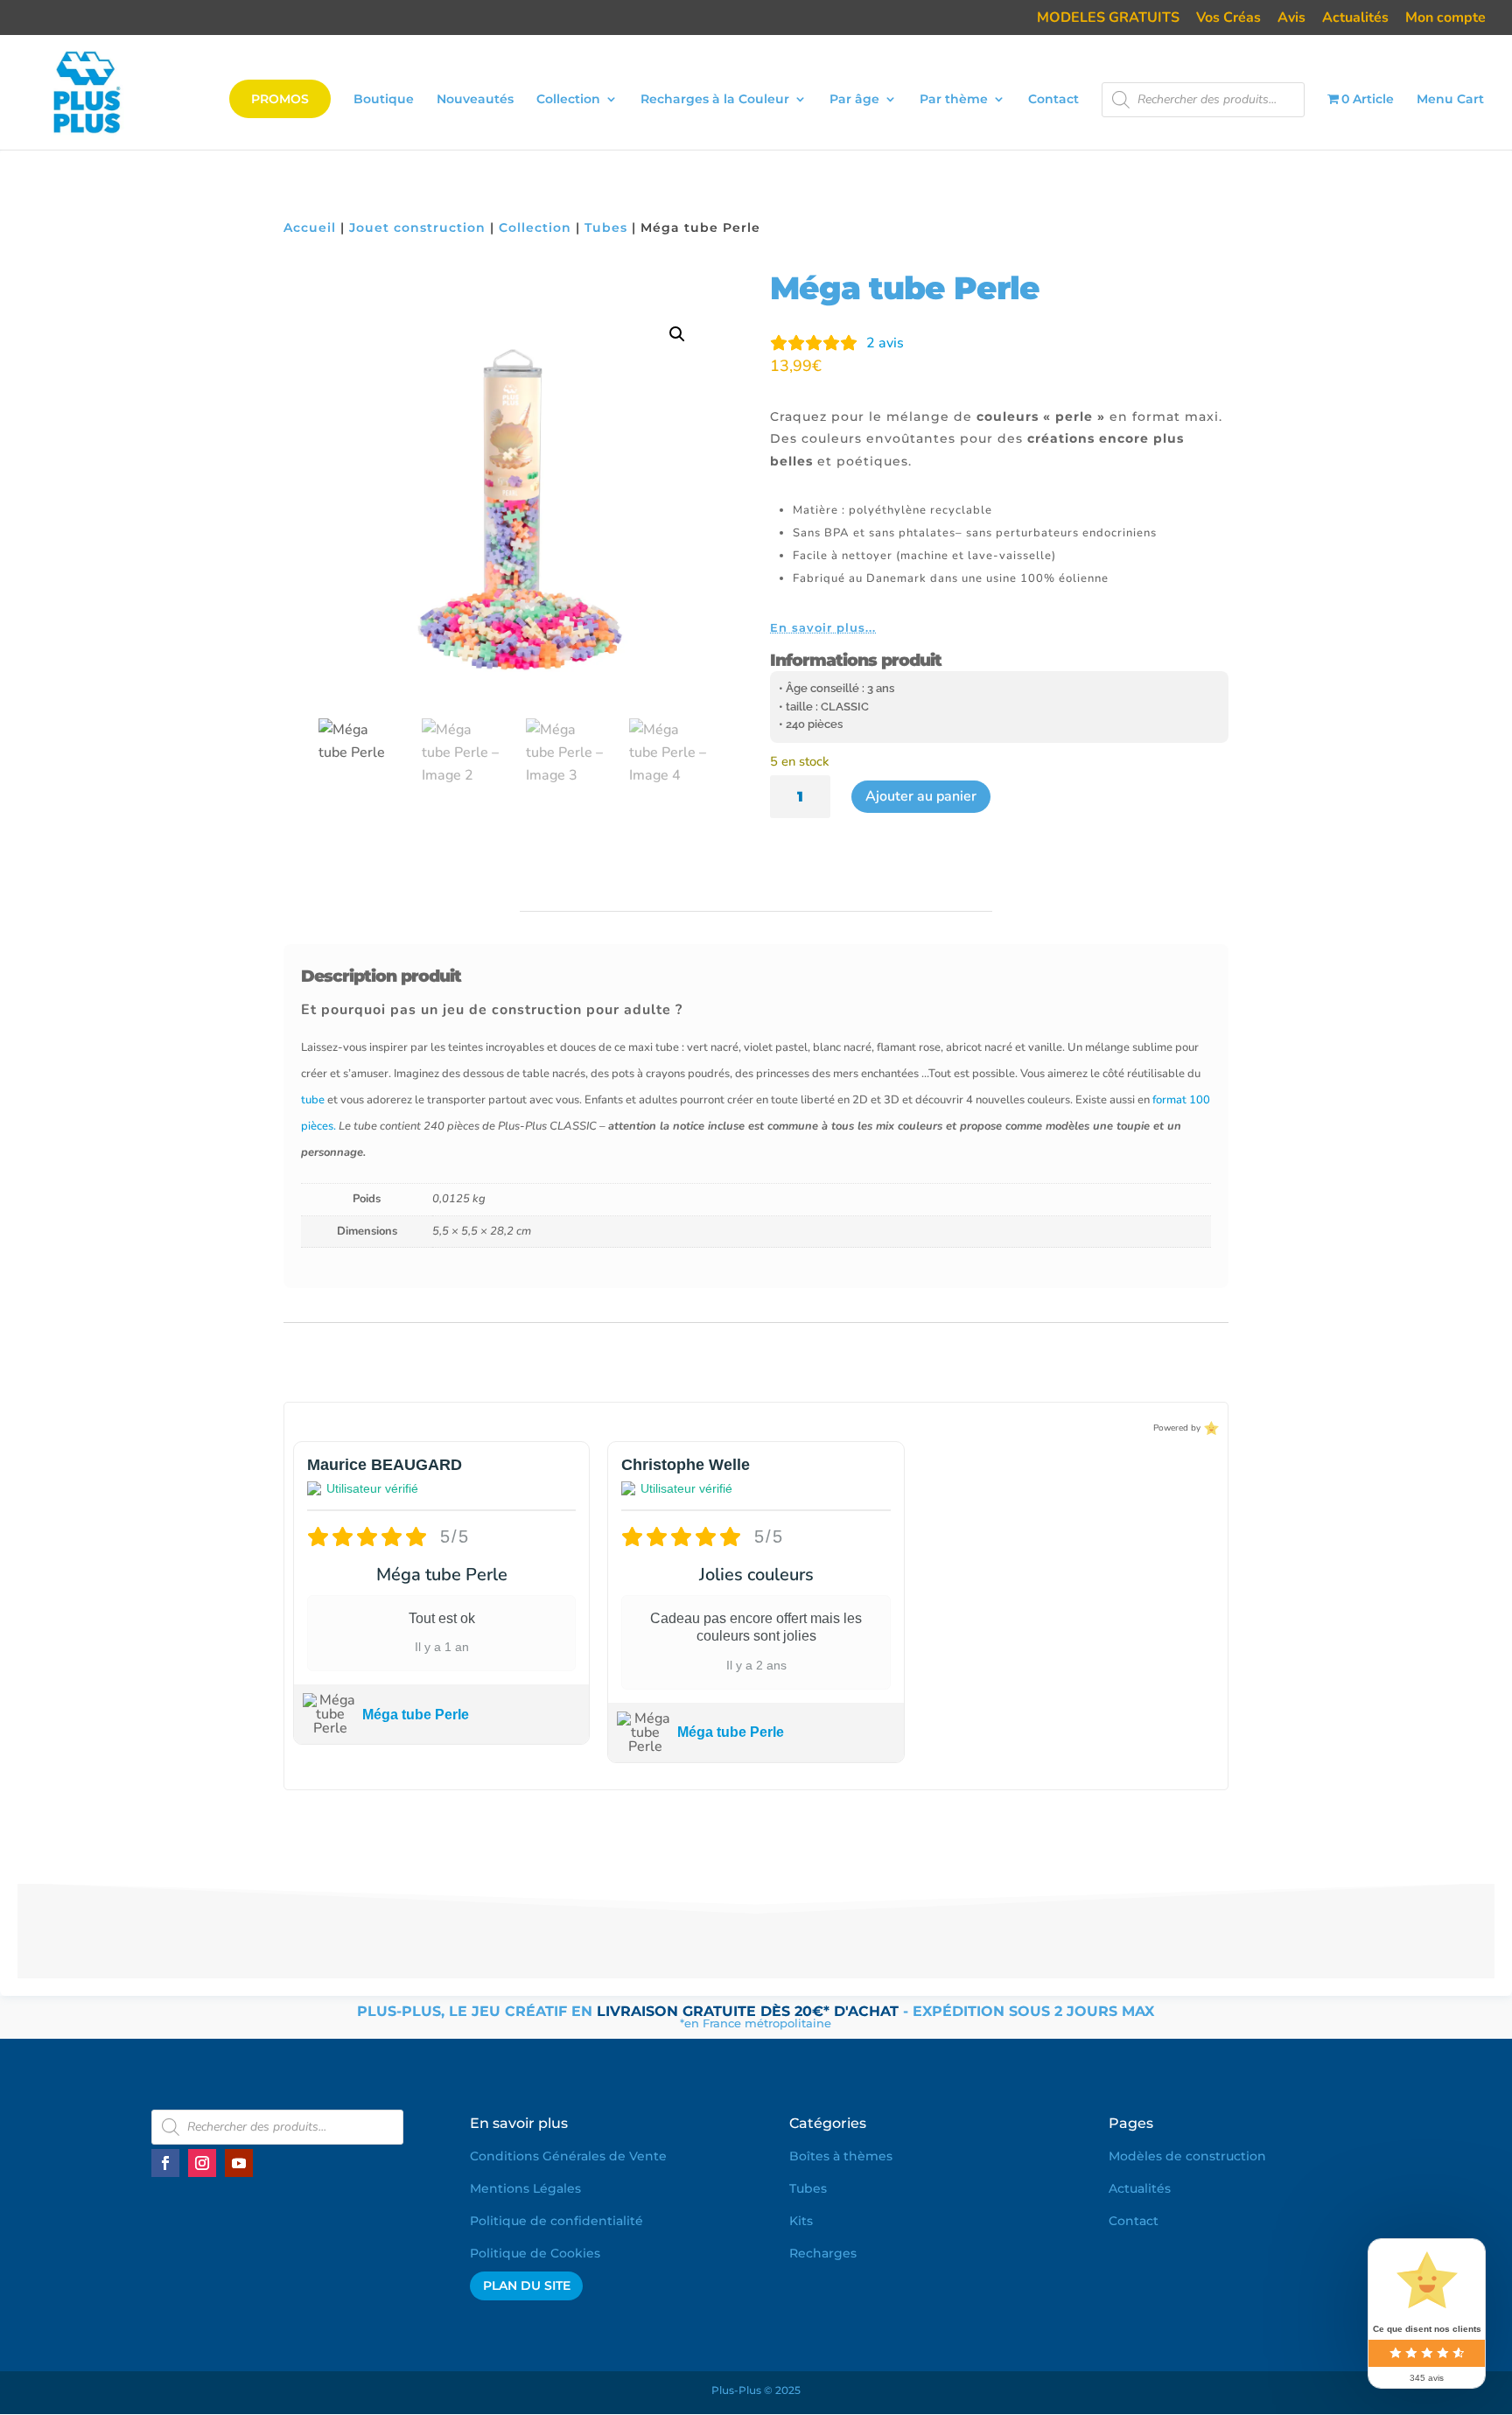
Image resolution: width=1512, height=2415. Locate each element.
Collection (568, 100)
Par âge (854, 100)
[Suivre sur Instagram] (202, 2163)
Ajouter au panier (921, 796)
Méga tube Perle (416, 1715)
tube (313, 1100)
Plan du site (527, 2285)
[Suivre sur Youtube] (239, 2163)
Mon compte (1445, 19)
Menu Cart (1450, 100)
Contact (1053, 100)
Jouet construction (417, 227)
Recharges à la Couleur (715, 100)
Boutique (384, 100)
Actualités (1355, 19)
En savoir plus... (823, 627)
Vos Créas (1228, 19)
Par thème (954, 100)
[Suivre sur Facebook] (165, 2163)
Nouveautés (475, 100)
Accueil (310, 227)
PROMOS (280, 99)
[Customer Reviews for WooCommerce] (1210, 1428)
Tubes (606, 227)
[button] (677, 334)
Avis (1291, 19)
